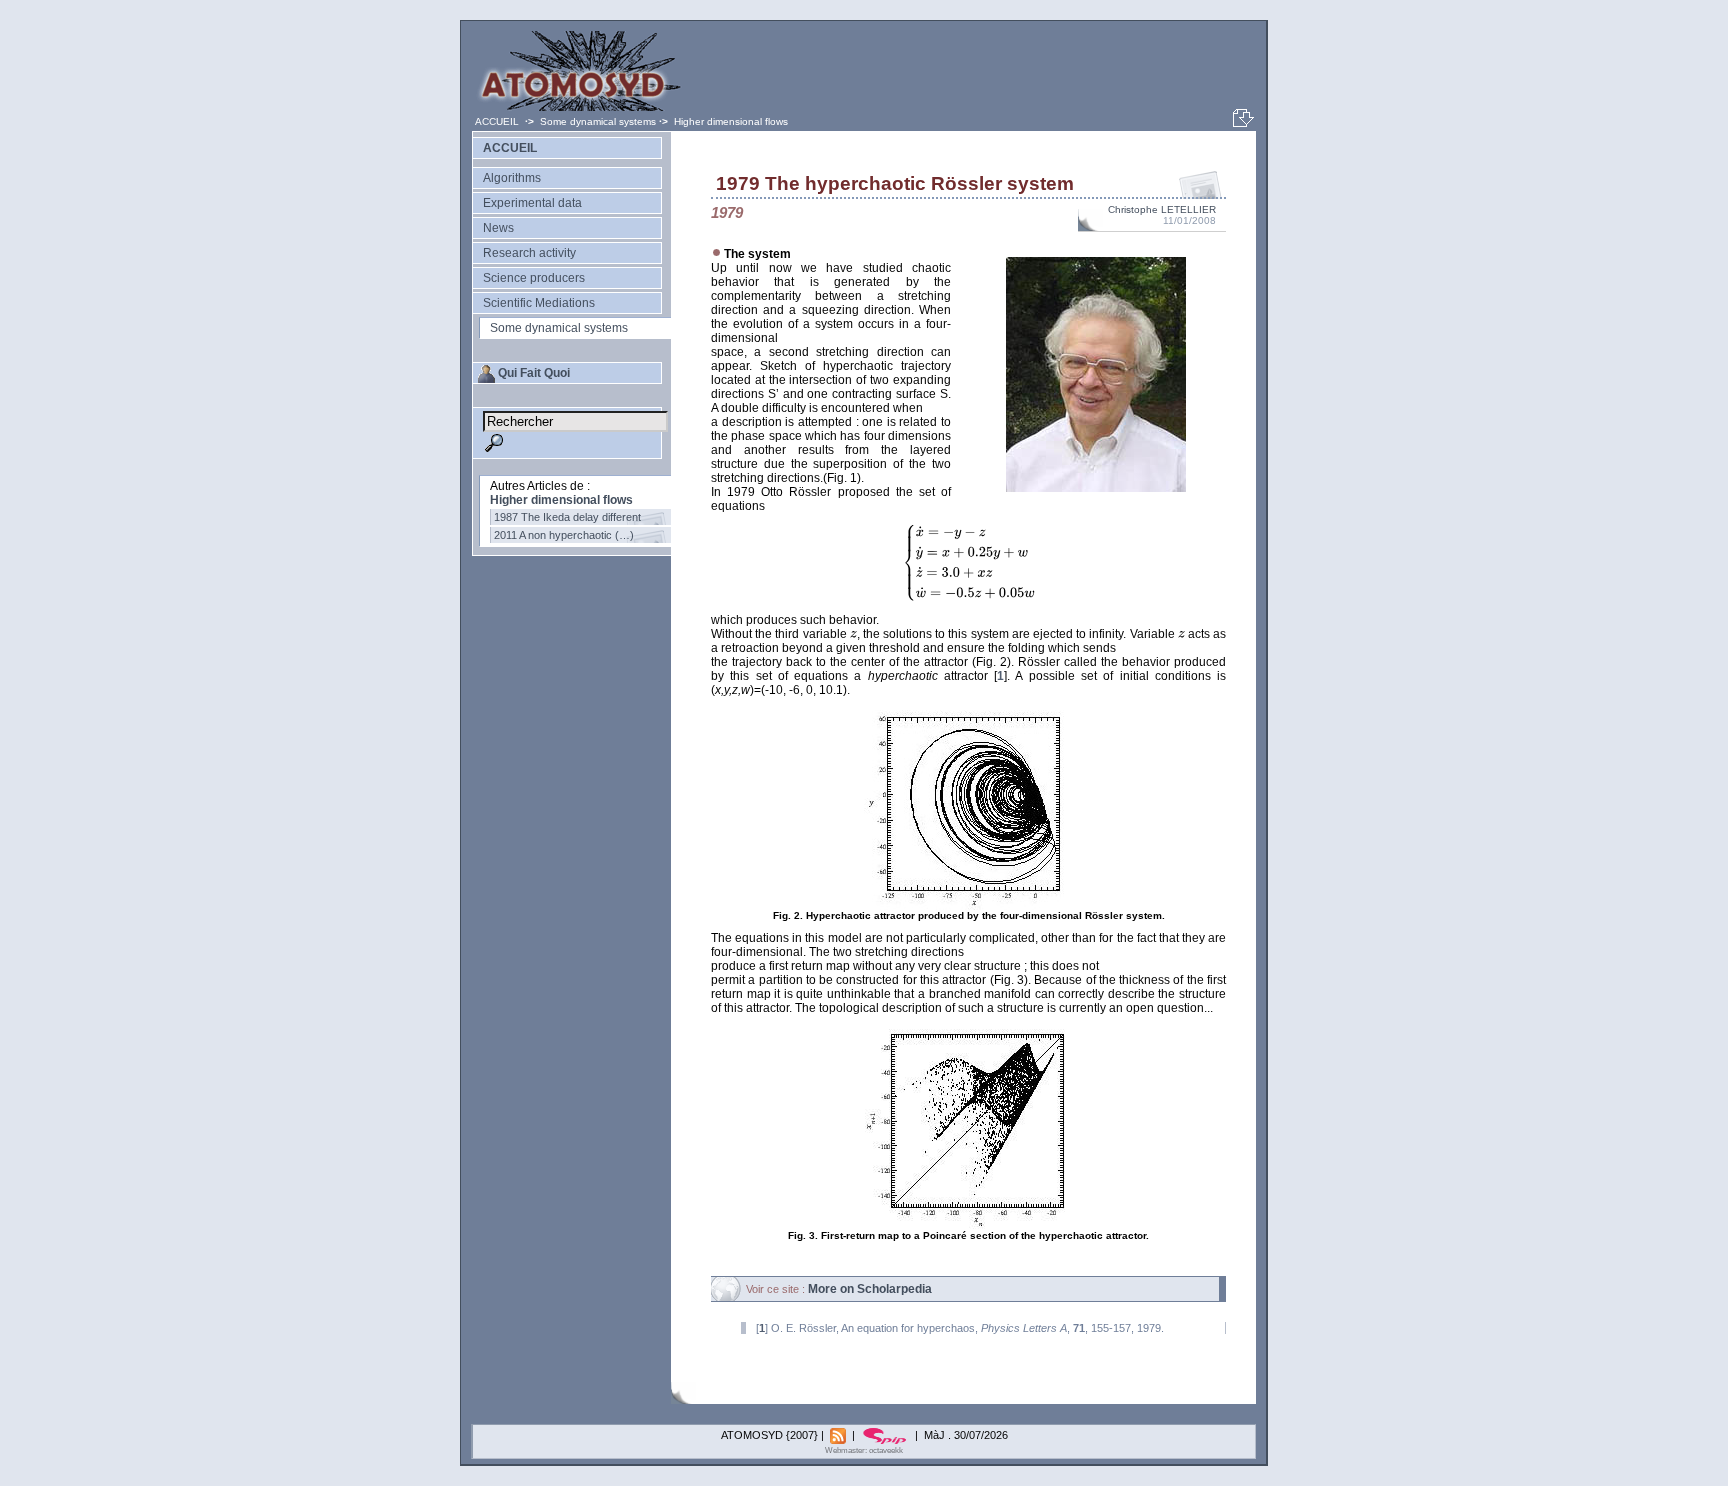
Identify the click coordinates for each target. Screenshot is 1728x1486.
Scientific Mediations (539, 303)
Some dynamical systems (598, 121)
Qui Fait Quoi (534, 373)
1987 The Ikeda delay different (567, 517)
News (498, 228)
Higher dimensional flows (731, 121)
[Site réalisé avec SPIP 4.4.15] (886, 1435)
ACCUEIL (498, 121)
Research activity (529, 253)
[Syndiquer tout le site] (839, 1435)
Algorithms (512, 178)
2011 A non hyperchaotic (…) (564, 535)
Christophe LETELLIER (1162, 209)
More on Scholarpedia (870, 1289)
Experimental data (532, 203)
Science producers (534, 278)
